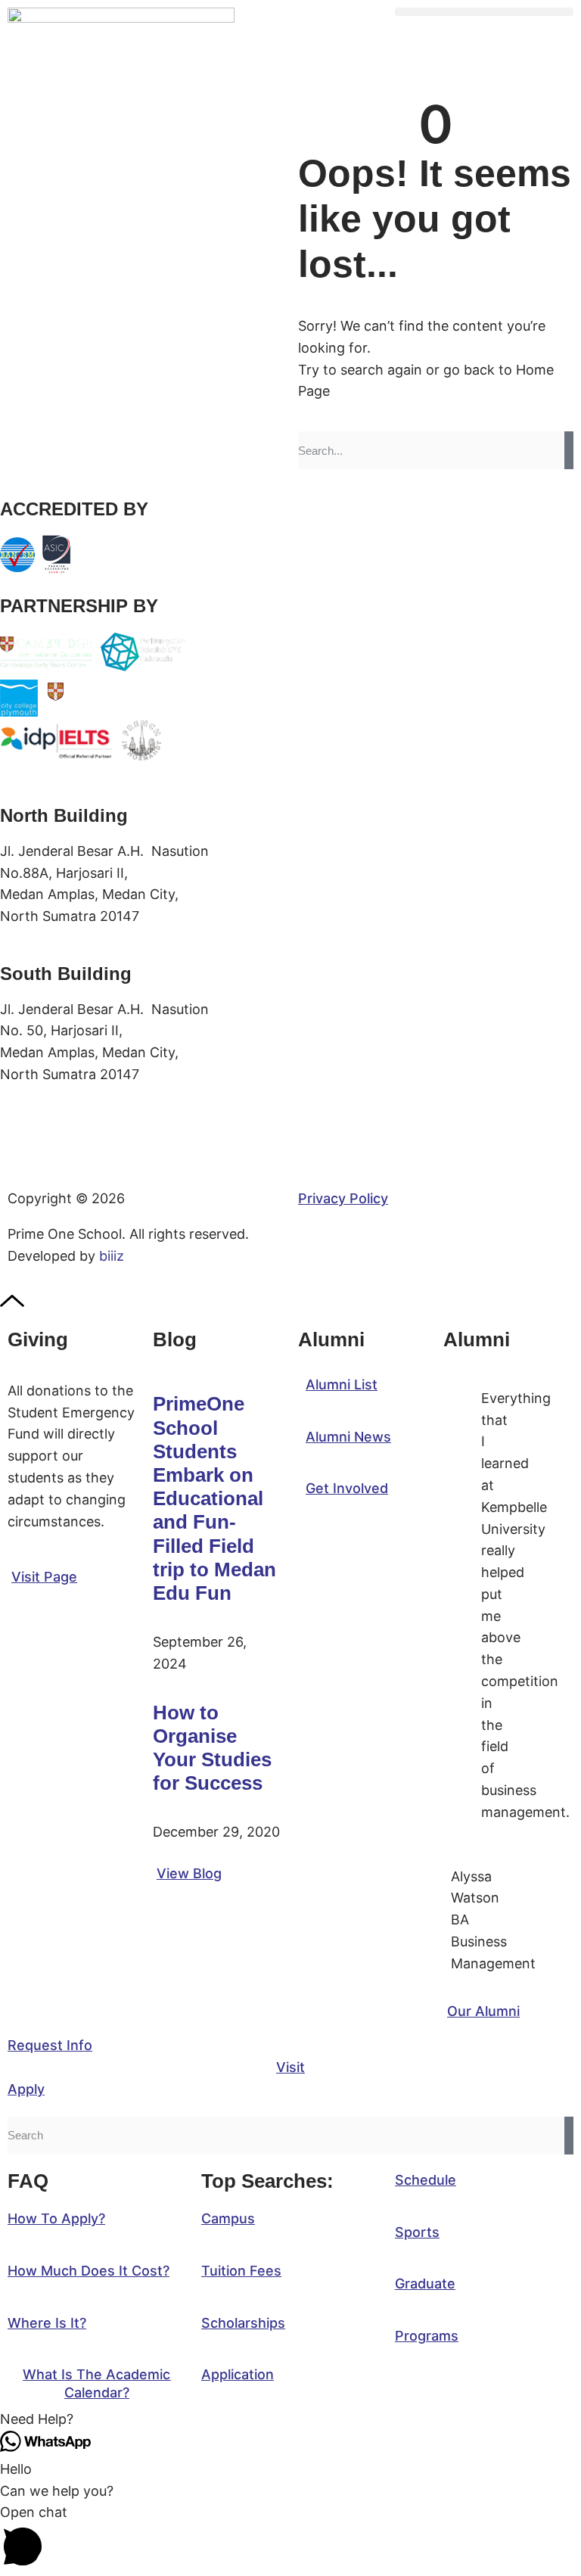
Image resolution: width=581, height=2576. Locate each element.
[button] (484, 12)
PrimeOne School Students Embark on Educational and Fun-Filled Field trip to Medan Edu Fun (214, 1498)
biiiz (112, 1256)
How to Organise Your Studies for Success (212, 1748)
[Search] (569, 450)
